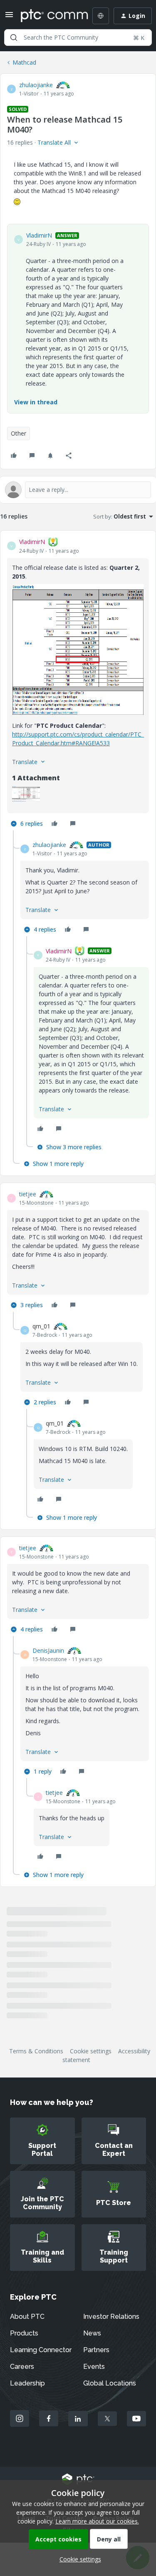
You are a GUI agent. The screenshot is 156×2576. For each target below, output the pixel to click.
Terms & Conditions (36, 2051)
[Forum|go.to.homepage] (48, 16)
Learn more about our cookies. (97, 2521)
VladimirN (39, 235)
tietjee (28, 1194)
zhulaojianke (36, 85)
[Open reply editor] (78, 490)
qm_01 (41, 1326)
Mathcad (24, 62)
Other (19, 433)
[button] (9, 17)
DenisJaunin (48, 1650)
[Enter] (14, 38)
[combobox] (78, 38)
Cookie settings (91, 2051)
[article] (78, 684)
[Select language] (101, 16)
